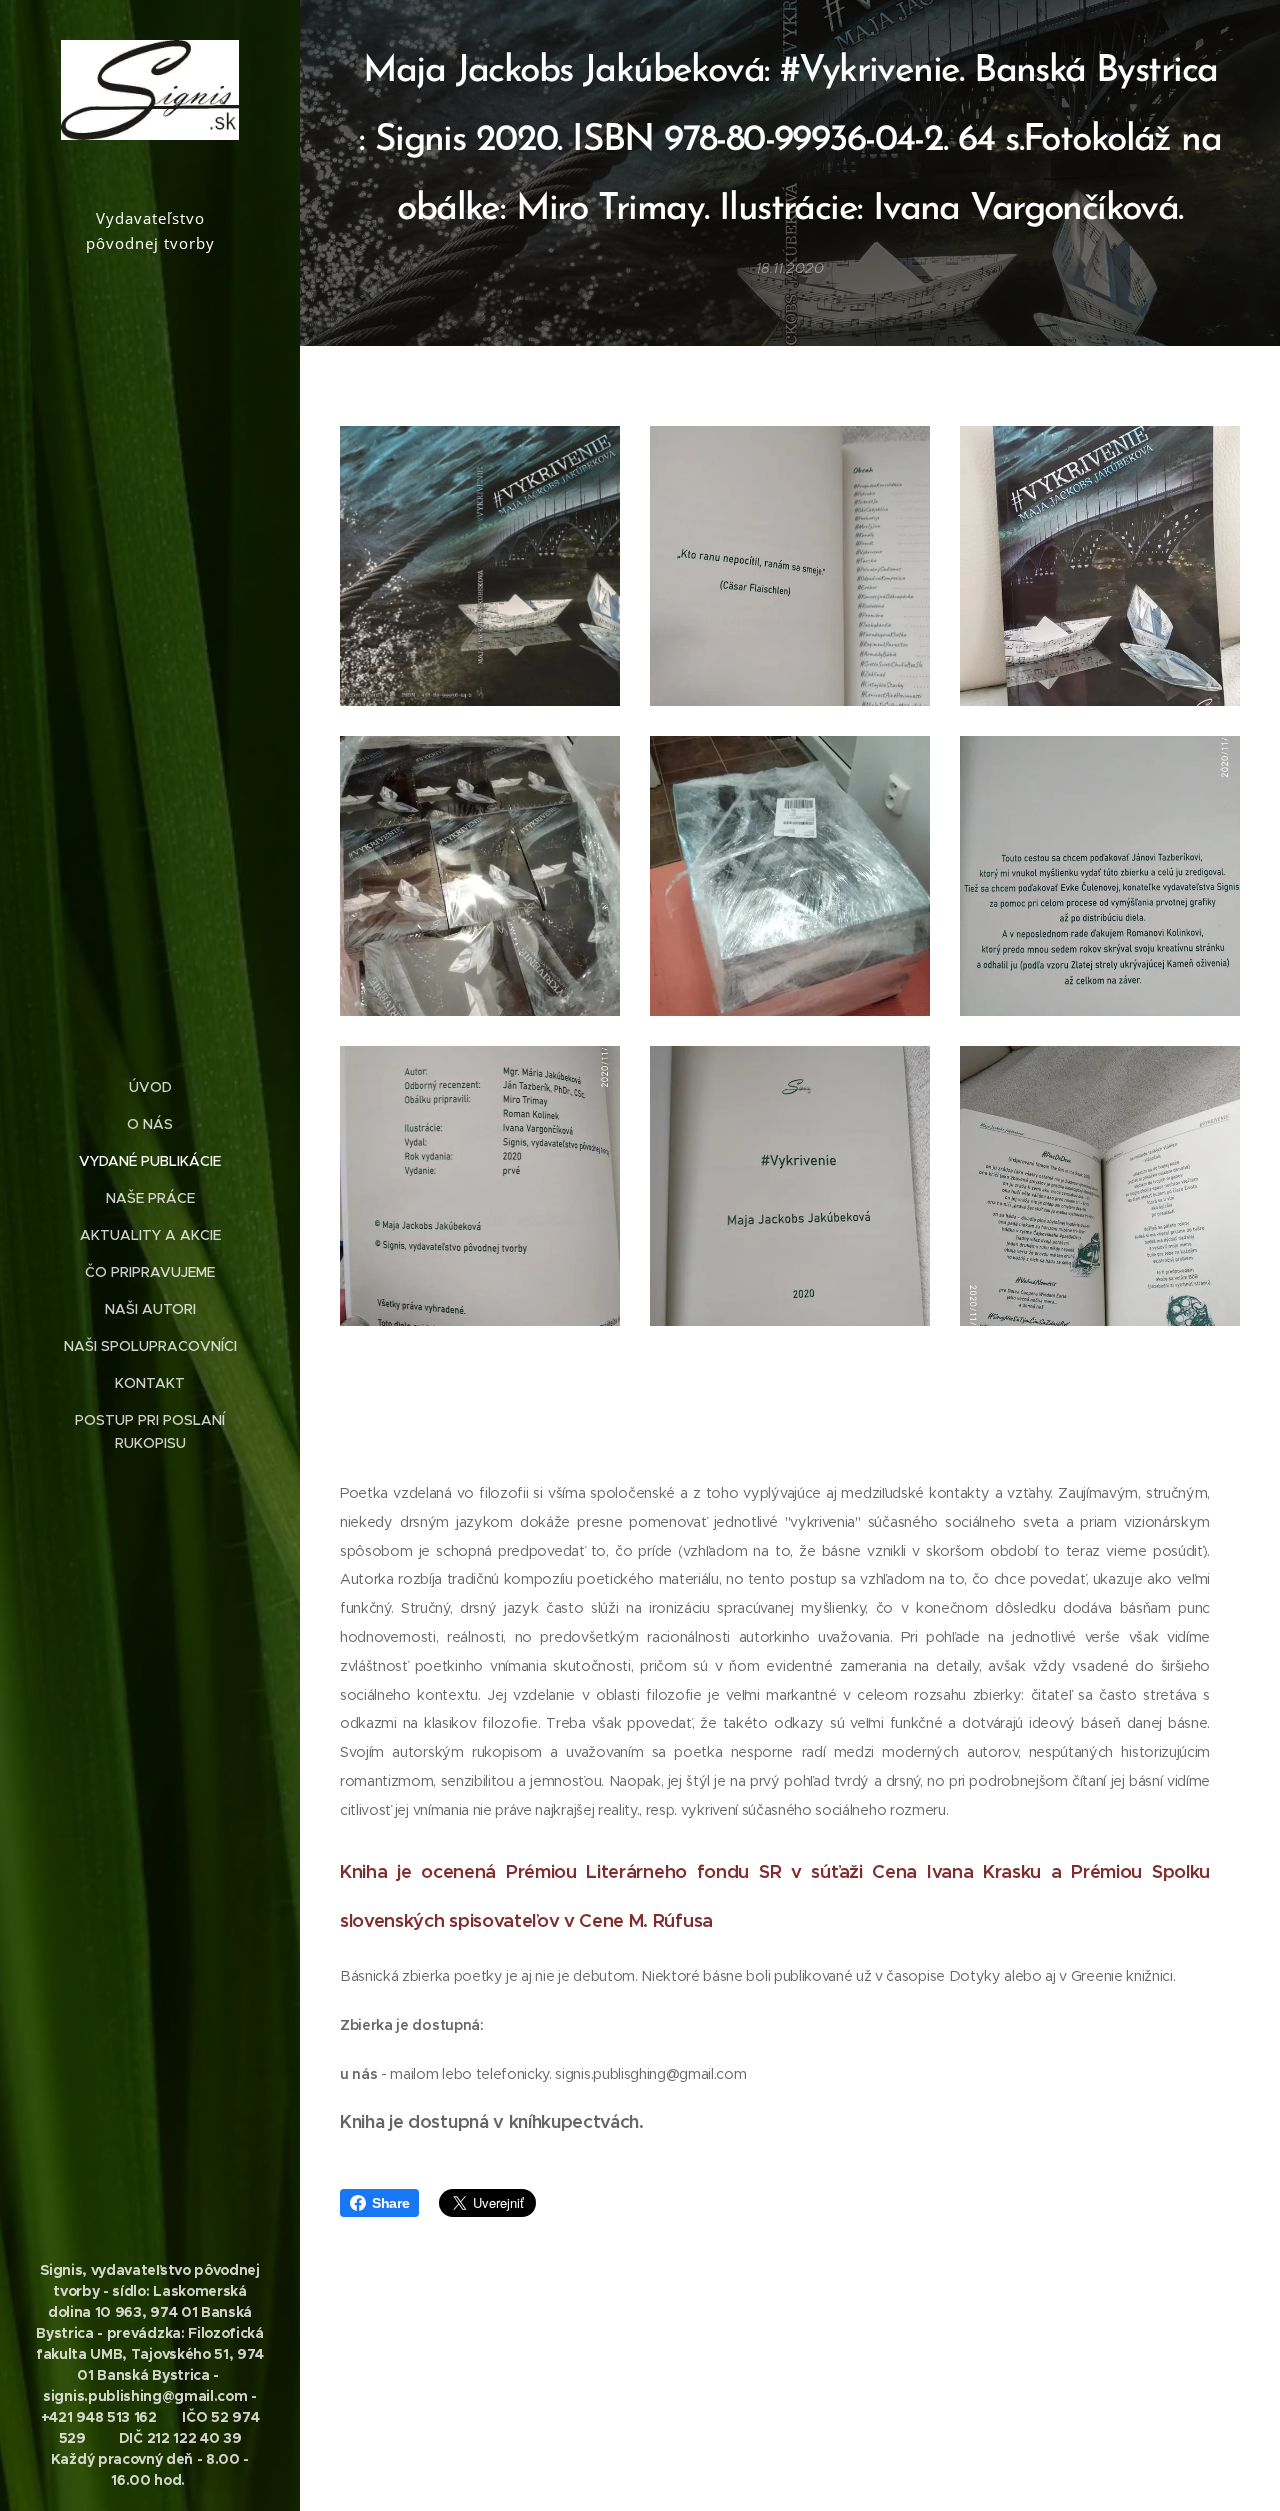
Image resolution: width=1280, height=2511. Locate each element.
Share (390, 2203)
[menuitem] (150, 1087)
